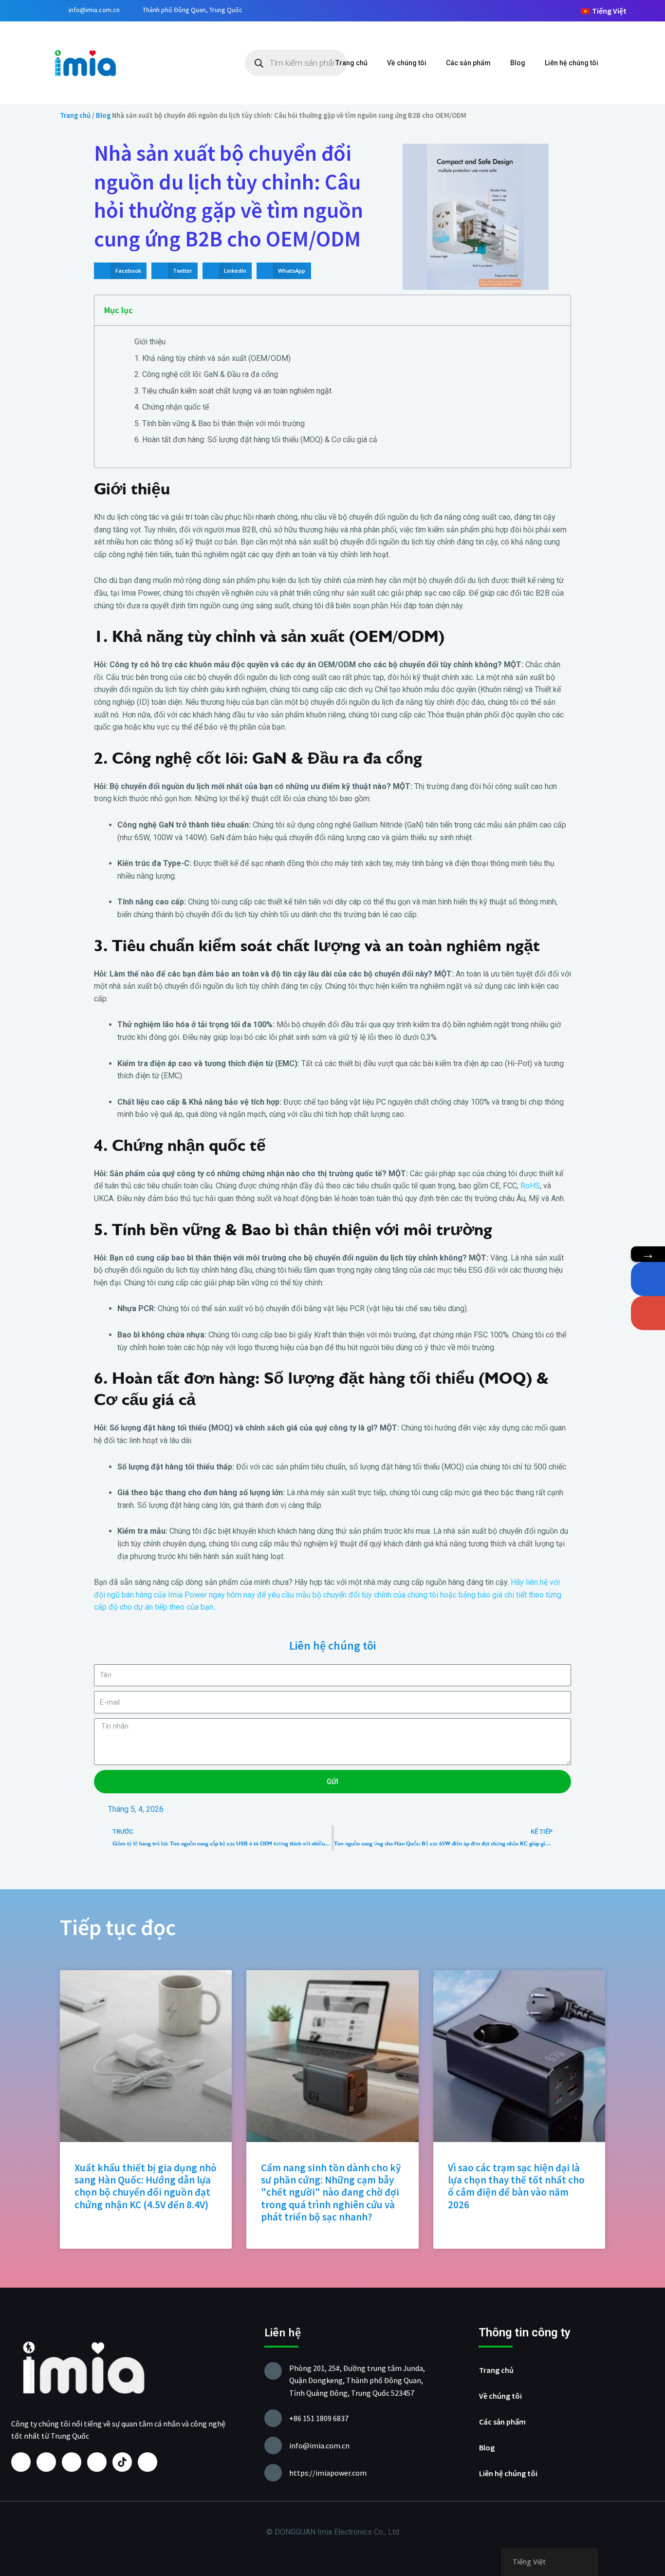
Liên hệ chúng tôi (572, 63)
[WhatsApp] (648, 1279)
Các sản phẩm (468, 63)
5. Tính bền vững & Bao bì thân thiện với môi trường (220, 423)
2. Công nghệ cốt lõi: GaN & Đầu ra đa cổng (206, 374)
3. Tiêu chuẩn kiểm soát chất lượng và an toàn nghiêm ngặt (233, 391)
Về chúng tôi (407, 63)
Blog (518, 63)
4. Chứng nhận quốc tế (172, 407)
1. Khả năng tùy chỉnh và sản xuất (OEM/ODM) (212, 358)
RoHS (530, 1186)
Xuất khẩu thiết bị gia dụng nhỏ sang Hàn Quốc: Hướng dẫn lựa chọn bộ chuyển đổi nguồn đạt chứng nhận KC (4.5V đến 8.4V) (146, 2186)
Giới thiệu (150, 342)
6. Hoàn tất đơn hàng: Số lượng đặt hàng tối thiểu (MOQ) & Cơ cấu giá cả (256, 440)
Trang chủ (351, 63)
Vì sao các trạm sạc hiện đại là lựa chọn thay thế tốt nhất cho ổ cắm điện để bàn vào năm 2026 (516, 2186)
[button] (120, 271)
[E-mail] (648, 1313)
